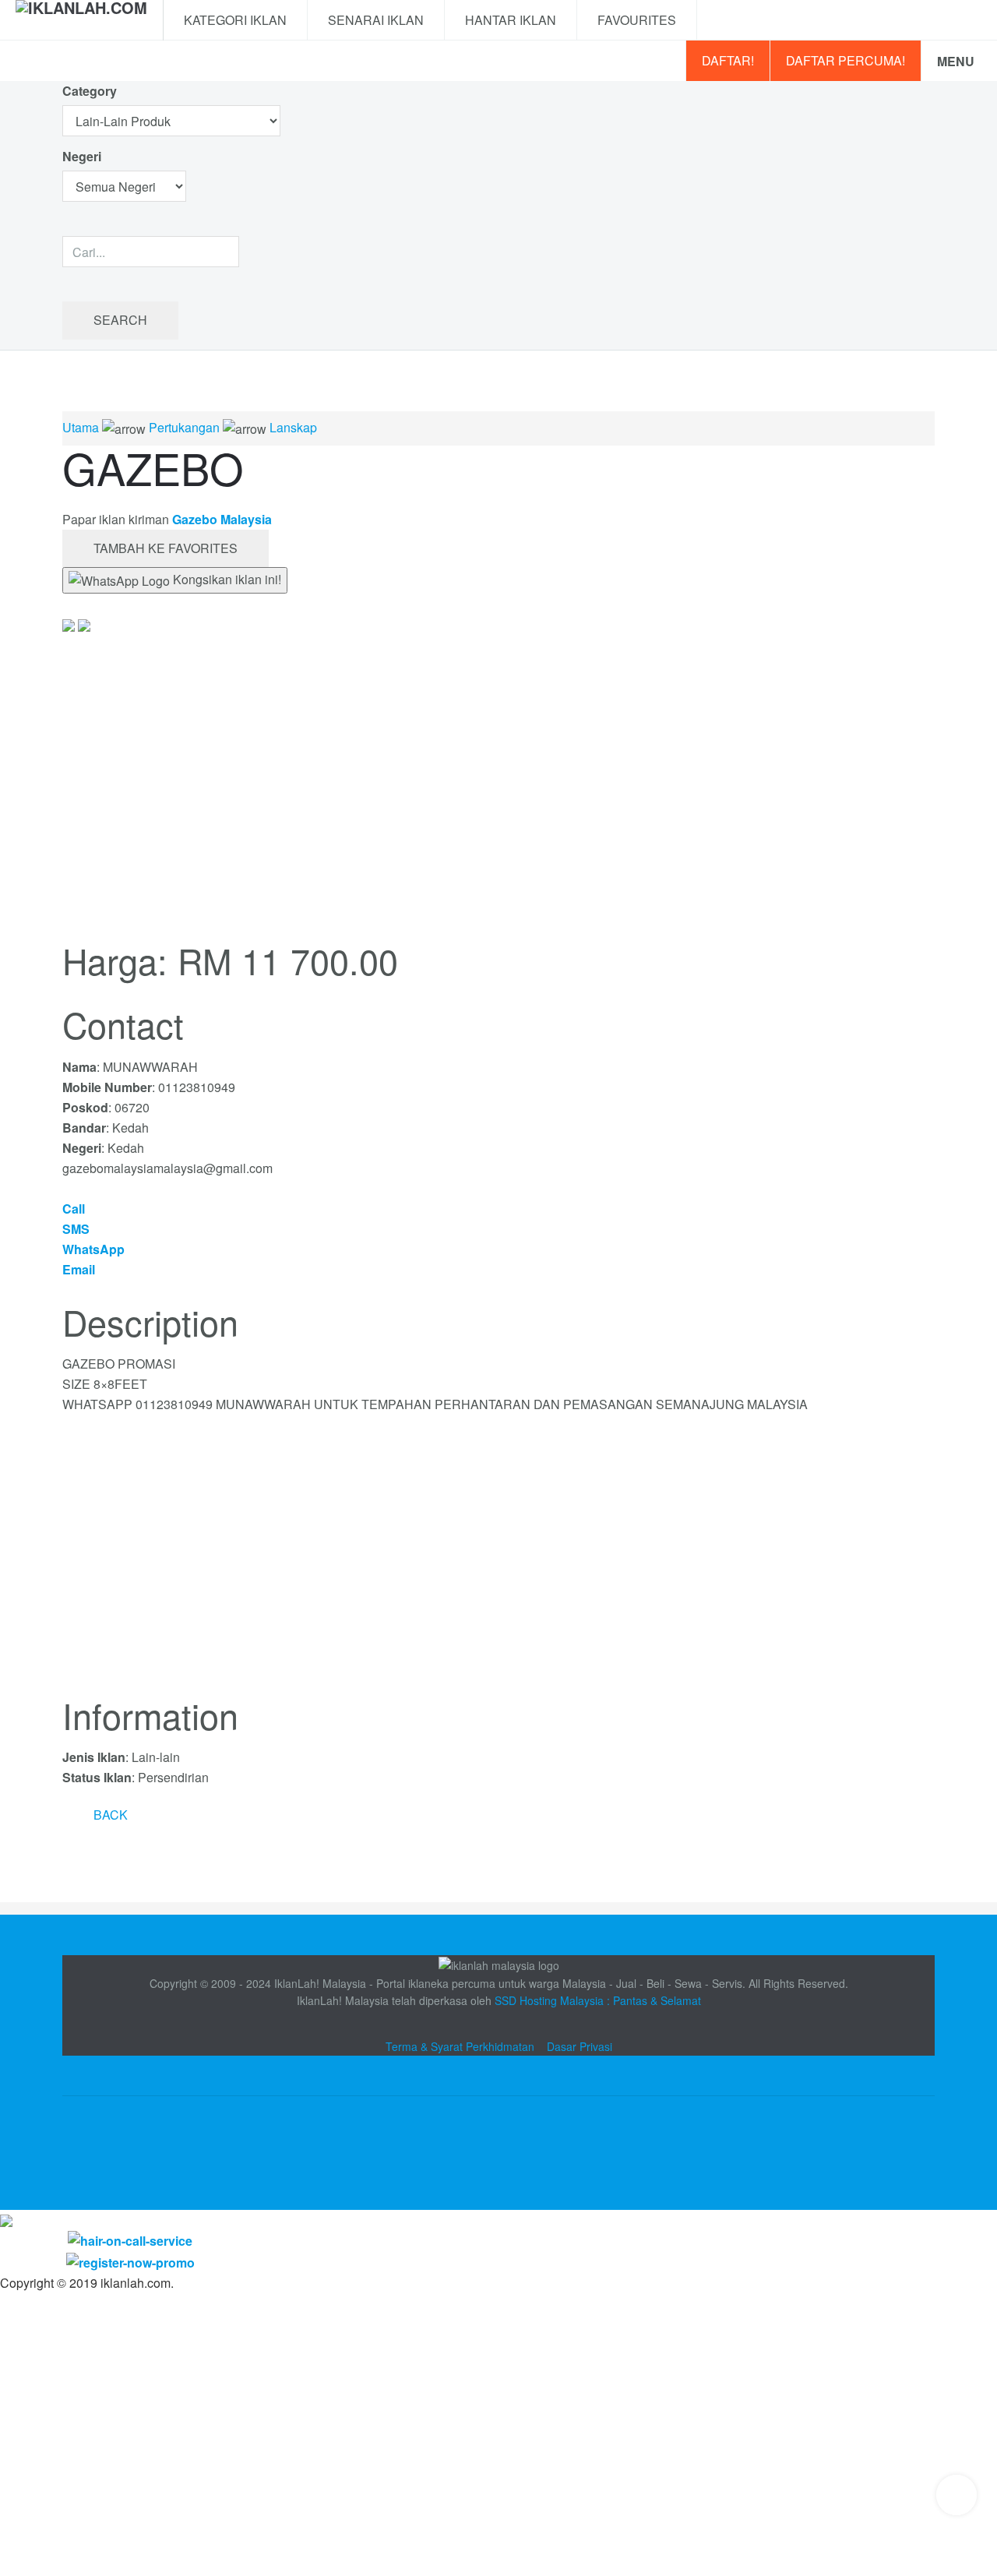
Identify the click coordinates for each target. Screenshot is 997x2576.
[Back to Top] (956, 2495)
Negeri (83, 156)
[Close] (6, 2220)
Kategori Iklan (235, 20)
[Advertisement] (498, 1564)
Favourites (637, 20)
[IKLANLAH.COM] (81, 20)
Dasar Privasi (580, 2046)
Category (90, 91)
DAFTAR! (728, 60)
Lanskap (293, 427)
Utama (81, 427)
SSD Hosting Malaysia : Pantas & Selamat (598, 2000)
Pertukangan (184, 427)
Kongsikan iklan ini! (225, 579)
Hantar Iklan (511, 20)
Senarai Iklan (376, 20)
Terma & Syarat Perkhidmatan (460, 2046)
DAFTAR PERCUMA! (846, 60)
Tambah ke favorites (166, 548)
